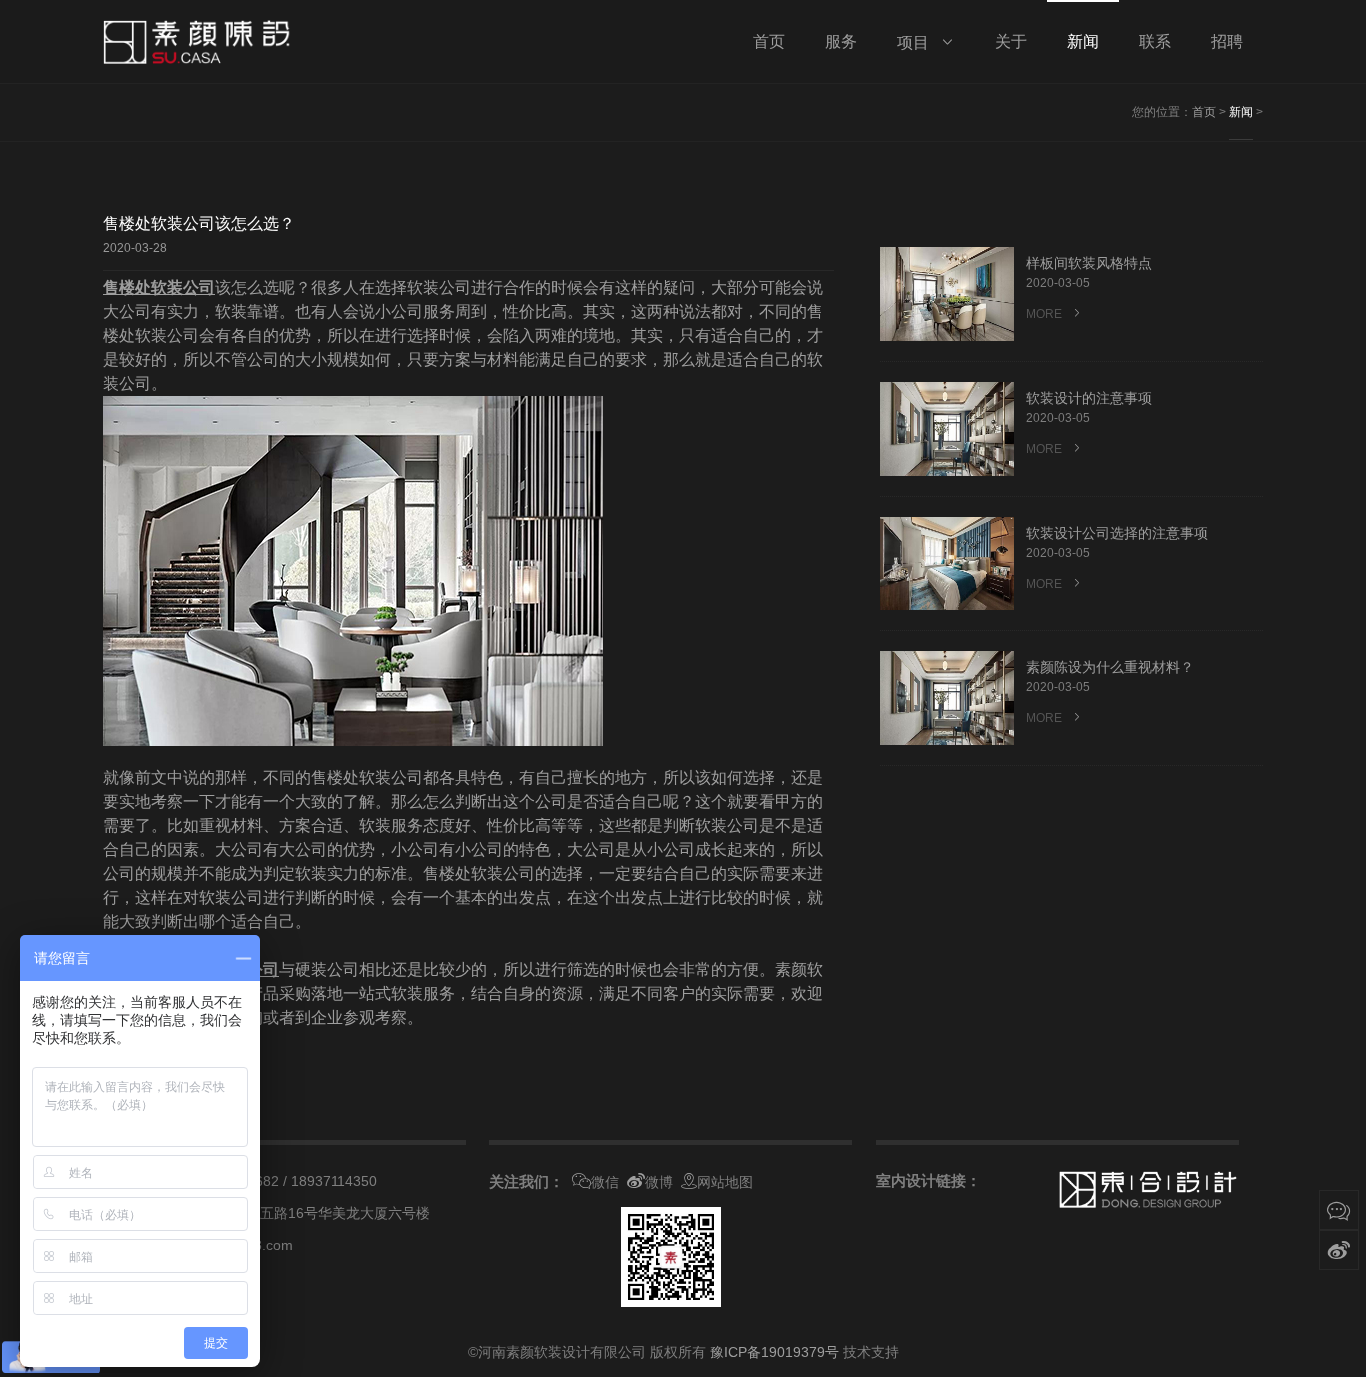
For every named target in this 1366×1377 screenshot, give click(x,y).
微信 (605, 1182)
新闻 (1241, 112)
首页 (1204, 112)
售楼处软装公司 (159, 287)
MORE (1045, 314)
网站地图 (725, 1182)
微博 (659, 1182)
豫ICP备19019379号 (774, 1352)
